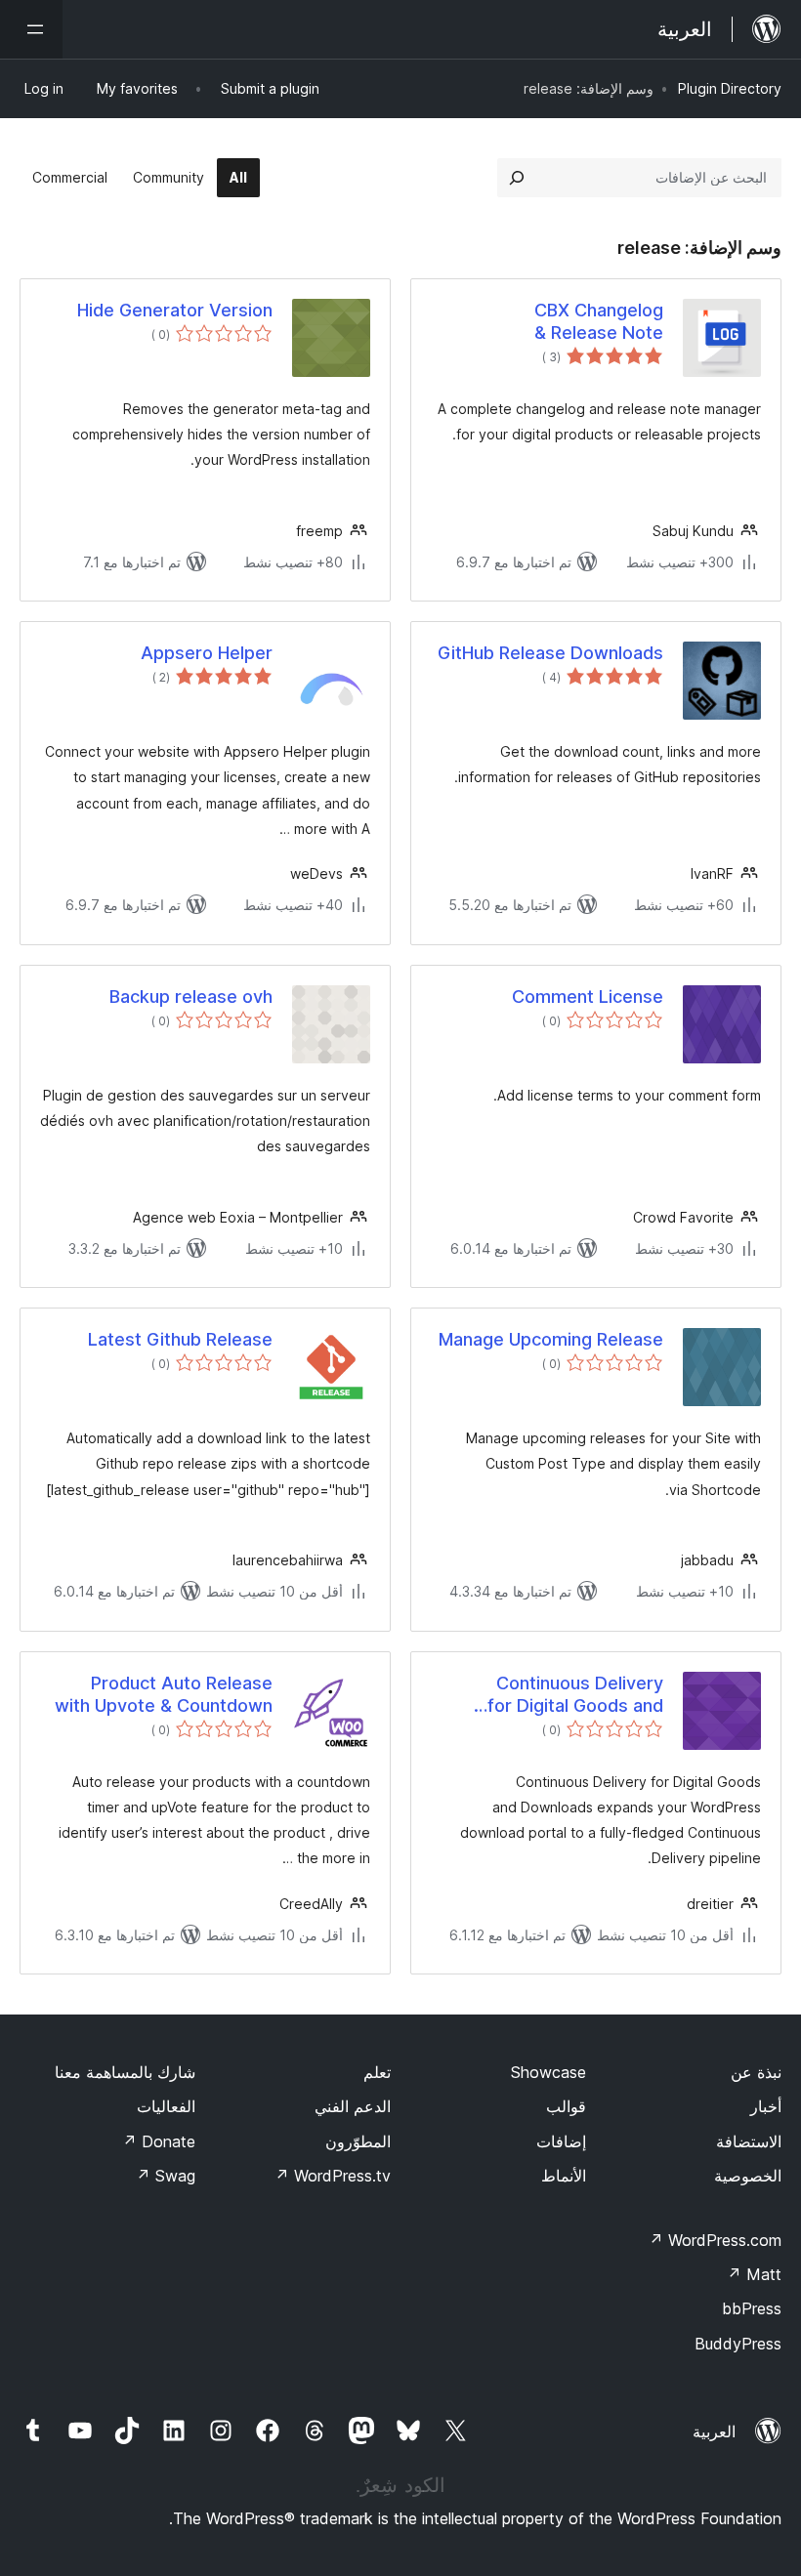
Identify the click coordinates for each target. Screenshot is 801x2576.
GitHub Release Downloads (550, 653)
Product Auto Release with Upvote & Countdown (164, 1694)
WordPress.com (715, 2240)
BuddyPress (738, 2344)
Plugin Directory (730, 88)
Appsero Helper (207, 653)
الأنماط (564, 2176)
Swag (166, 2176)
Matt (754, 2274)
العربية (714, 2431)
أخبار (766, 2106)
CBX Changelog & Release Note (599, 321)
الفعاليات (166, 2106)
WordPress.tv (333, 2176)
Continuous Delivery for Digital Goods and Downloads (575, 1695)
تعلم (377, 2072)
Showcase (548, 2072)
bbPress (752, 2308)
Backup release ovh (191, 997)
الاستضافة (749, 2141)
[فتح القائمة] (31, 29)
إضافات (561, 2141)
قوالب (566, 2106)
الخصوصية (748, 2176)
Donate (159, 2141)
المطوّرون (358, 2141)
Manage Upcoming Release (551, 1339)
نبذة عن (756, 2072)
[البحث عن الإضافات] (517, 178)
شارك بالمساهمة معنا (125, 2072)
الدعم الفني (353, 2106)
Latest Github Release (180, 1339)
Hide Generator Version (175, 310)
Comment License (588, 997)
